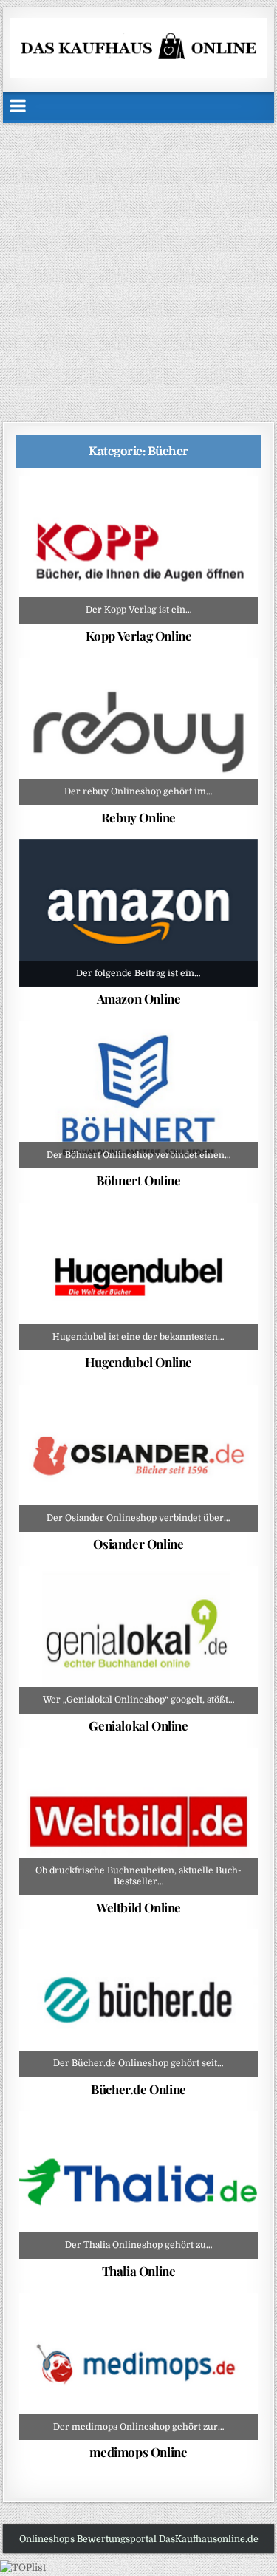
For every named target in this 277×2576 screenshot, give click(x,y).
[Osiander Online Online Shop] (139, 1458)
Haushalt (167, 876)
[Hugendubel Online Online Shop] (139, 1277)
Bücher (144, 512)
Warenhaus (118, 891)
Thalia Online (139, 2271)
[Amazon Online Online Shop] (139, 913)
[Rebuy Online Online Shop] (139, 731)
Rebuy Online (138, 817)
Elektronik (169, 694)
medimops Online (138, 2452)
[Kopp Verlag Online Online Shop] (139, 549)
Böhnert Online (138, 1180)
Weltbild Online (138, 1907)
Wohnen (175, 891)
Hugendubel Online (138, 1362)
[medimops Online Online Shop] (139, 2367)
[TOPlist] (23, 2568)
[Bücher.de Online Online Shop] (139, 2003)
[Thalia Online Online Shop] (139, 2185)
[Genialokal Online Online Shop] (139, 1639)
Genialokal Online (138, 1725)
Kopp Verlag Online (139, 636)
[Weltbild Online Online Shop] (139, 1821)
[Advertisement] (138, 269)
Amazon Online (139, 998)
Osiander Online (138, 1544)
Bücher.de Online (138, 2089)
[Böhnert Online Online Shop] (139, 1095)
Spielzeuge (226, 876)
